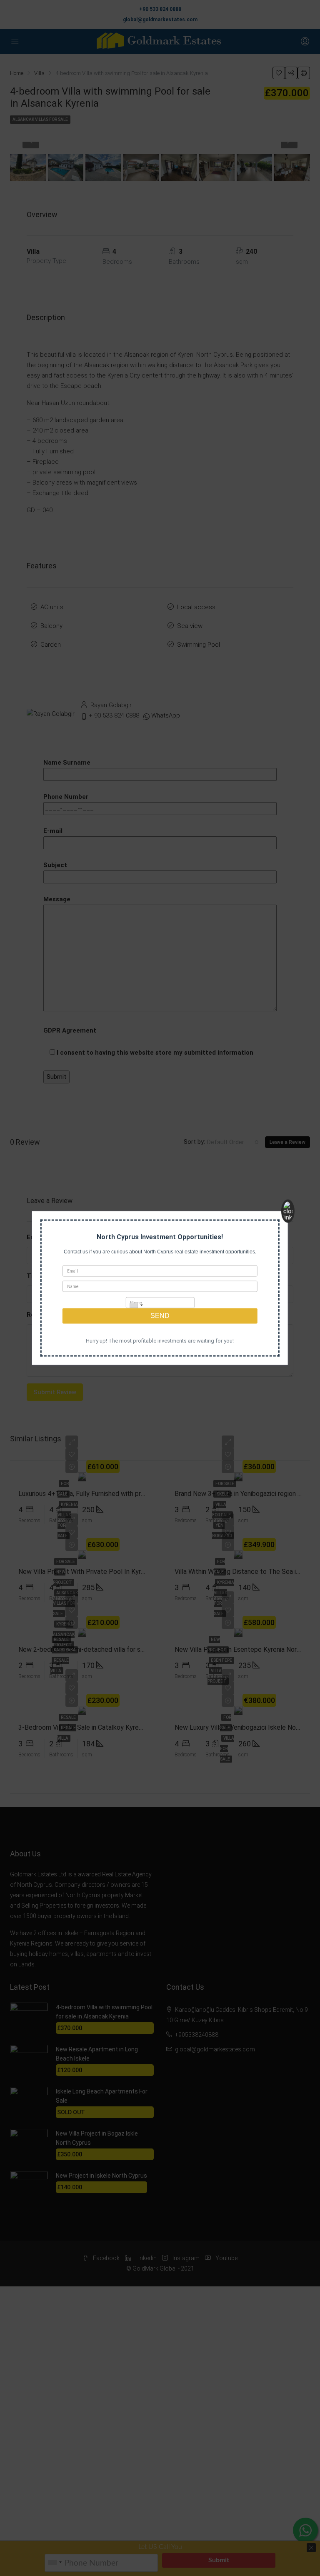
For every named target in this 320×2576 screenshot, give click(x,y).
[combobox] (135, 1306)
